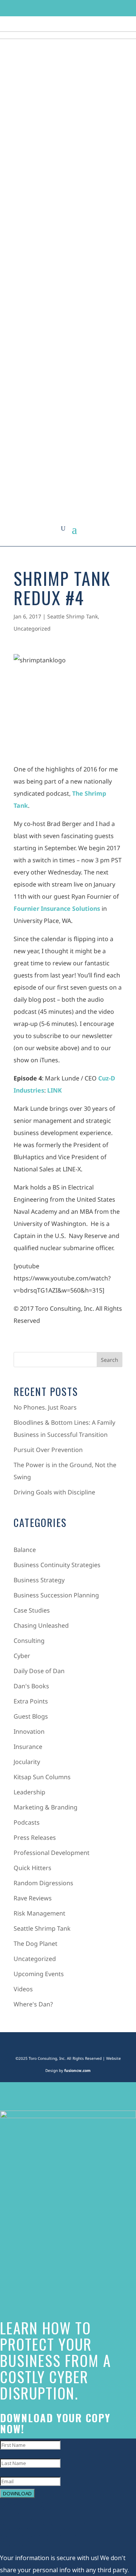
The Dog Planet (36, 1944)
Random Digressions (43, 1883)
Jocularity (27, 1762)
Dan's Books (31, 1686)
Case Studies (32, 1610)
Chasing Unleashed (41, 1625)
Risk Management (39, 1913)
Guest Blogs (31, 1716)
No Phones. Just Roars (45, 1407)
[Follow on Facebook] (39, 8)
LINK (55, 1090)
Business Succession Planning (56, 1595)
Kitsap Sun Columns (42, 1777)
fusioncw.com (77, 2070)
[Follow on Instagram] (68, 8)
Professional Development (52, 1853)
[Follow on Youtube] (97, 8)
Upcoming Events (39, 1974)
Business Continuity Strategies (57, 1565)
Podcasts (27, 1822)
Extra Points (31, 1701)
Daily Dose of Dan (39, 1671)
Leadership (29, 1792)
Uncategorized (32, 628)
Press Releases (35, 1838)
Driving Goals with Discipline (54, 1492)
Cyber (22, 1656)
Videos (23, 1989)
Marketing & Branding (46, 1807)
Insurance (28, 1747)
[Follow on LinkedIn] (82, 8)
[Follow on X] (54, 8)
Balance (25, 1550)
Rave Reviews (33, 1898)
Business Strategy (39, 1580)
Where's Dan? (33, 2004)
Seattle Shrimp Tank (73, 616)
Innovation (29, 1731)
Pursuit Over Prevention (48, 1450)
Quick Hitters (32, 1868)
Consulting (29, 1641)
